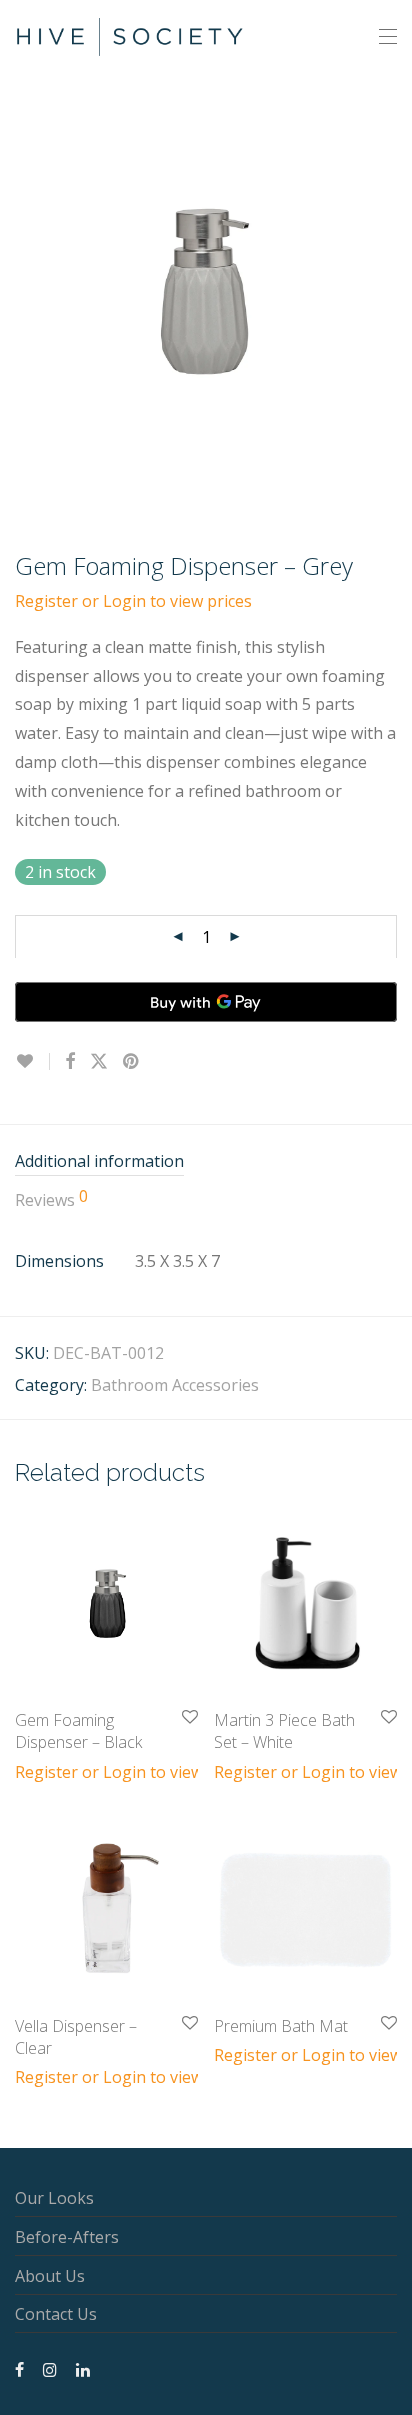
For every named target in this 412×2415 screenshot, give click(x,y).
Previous (19, 291)
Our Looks (54, 2198)
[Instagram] (50, 2368)
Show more (47, 1771)
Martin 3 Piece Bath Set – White (284, 1731)
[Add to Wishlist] (32, 1061)
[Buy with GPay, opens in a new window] (206, 1002)
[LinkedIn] (84, 2368)
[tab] (206, 1162)
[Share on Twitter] (99, 1061)
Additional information (99, 1161)
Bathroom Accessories (175, 1385)
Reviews (51, 1199)
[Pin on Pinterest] (132, 1061)
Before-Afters (67, 2237)
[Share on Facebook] (70, 1061)
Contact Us (56, 2314)
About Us (50, 2276)
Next (393, 291)
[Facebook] (19, 2368)
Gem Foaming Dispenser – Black (78, 1731)
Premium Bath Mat (281, 2026)
